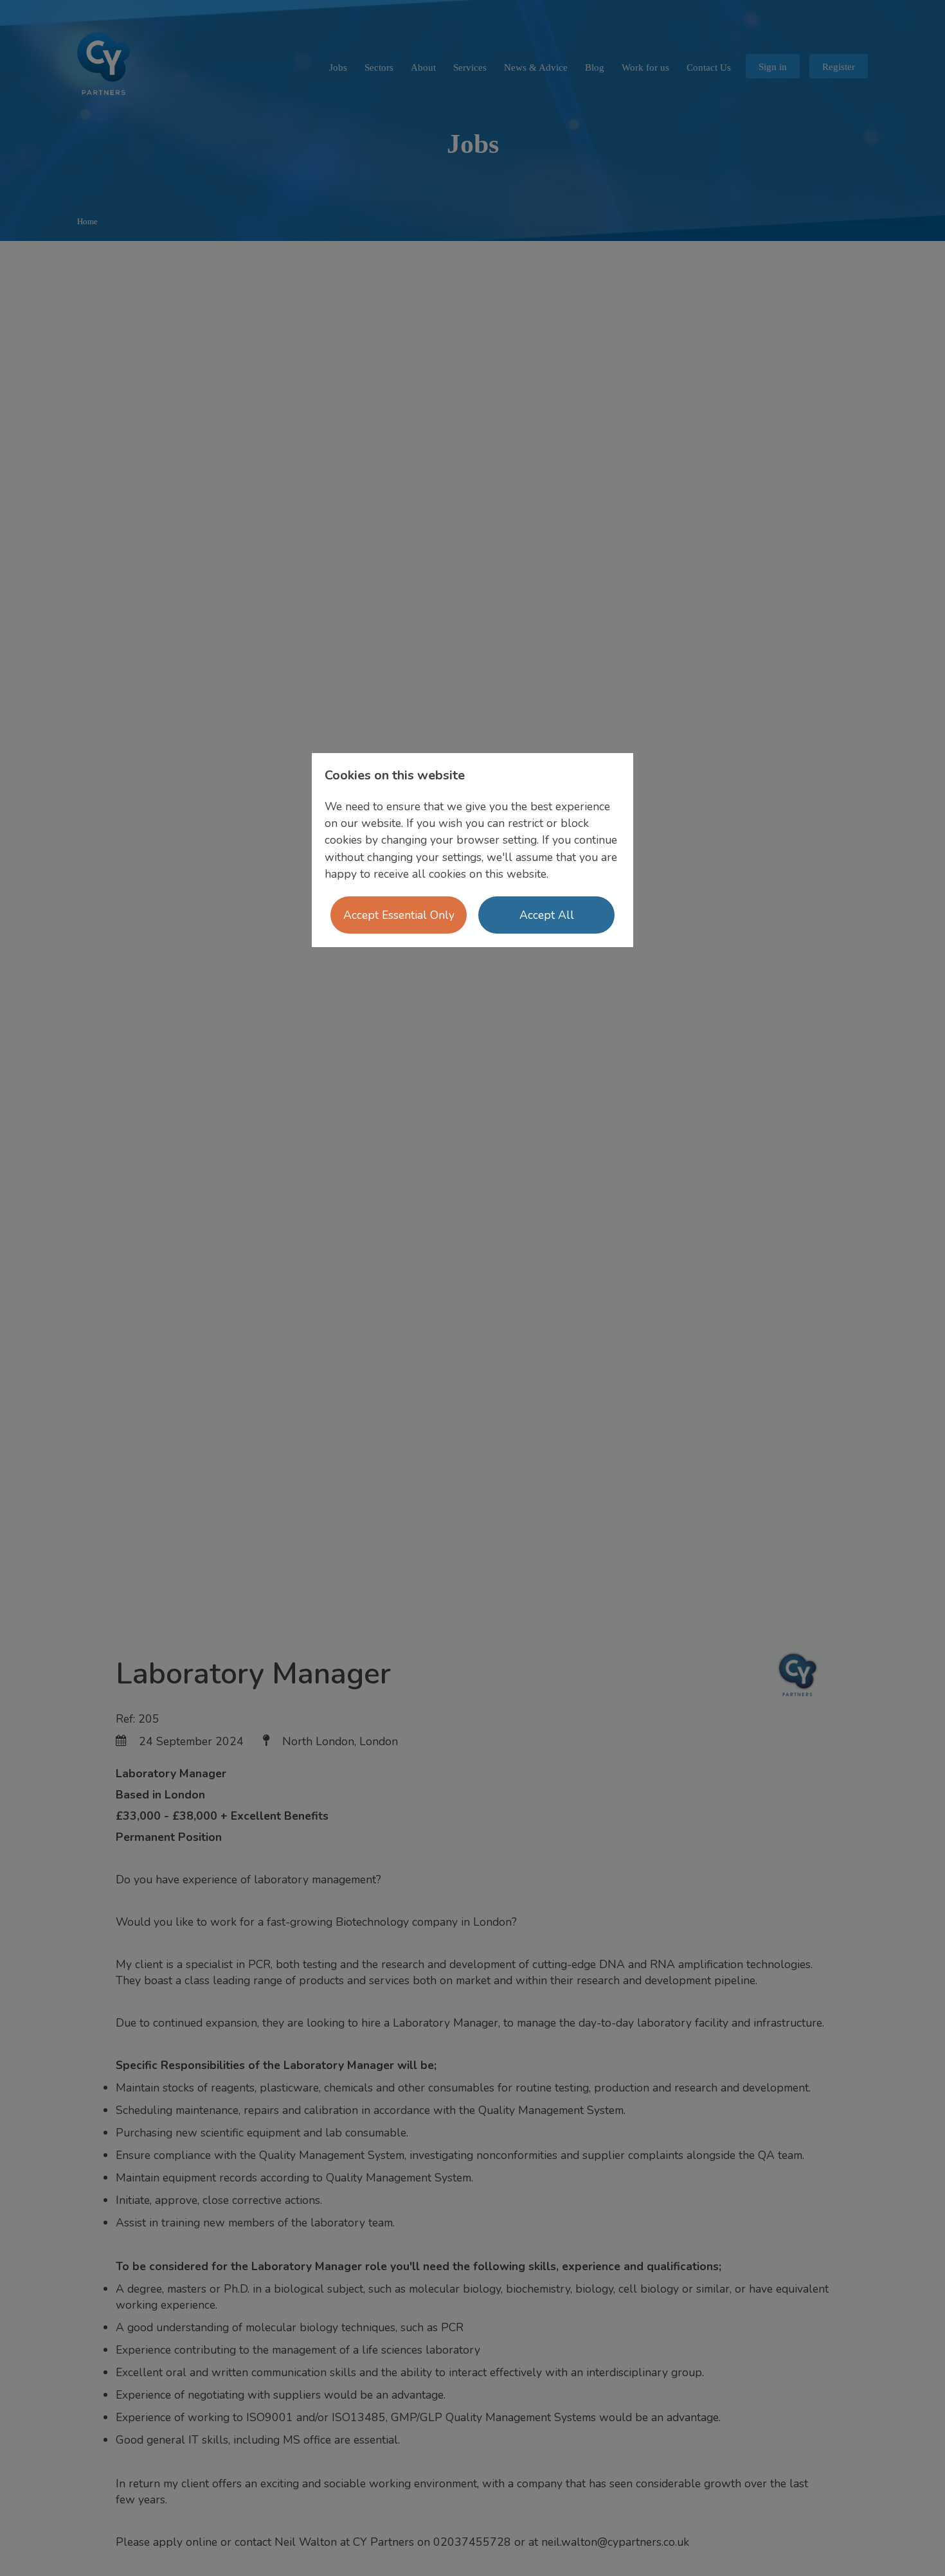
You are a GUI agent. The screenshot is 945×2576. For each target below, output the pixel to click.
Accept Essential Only (399, 915)
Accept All (547, 915)
